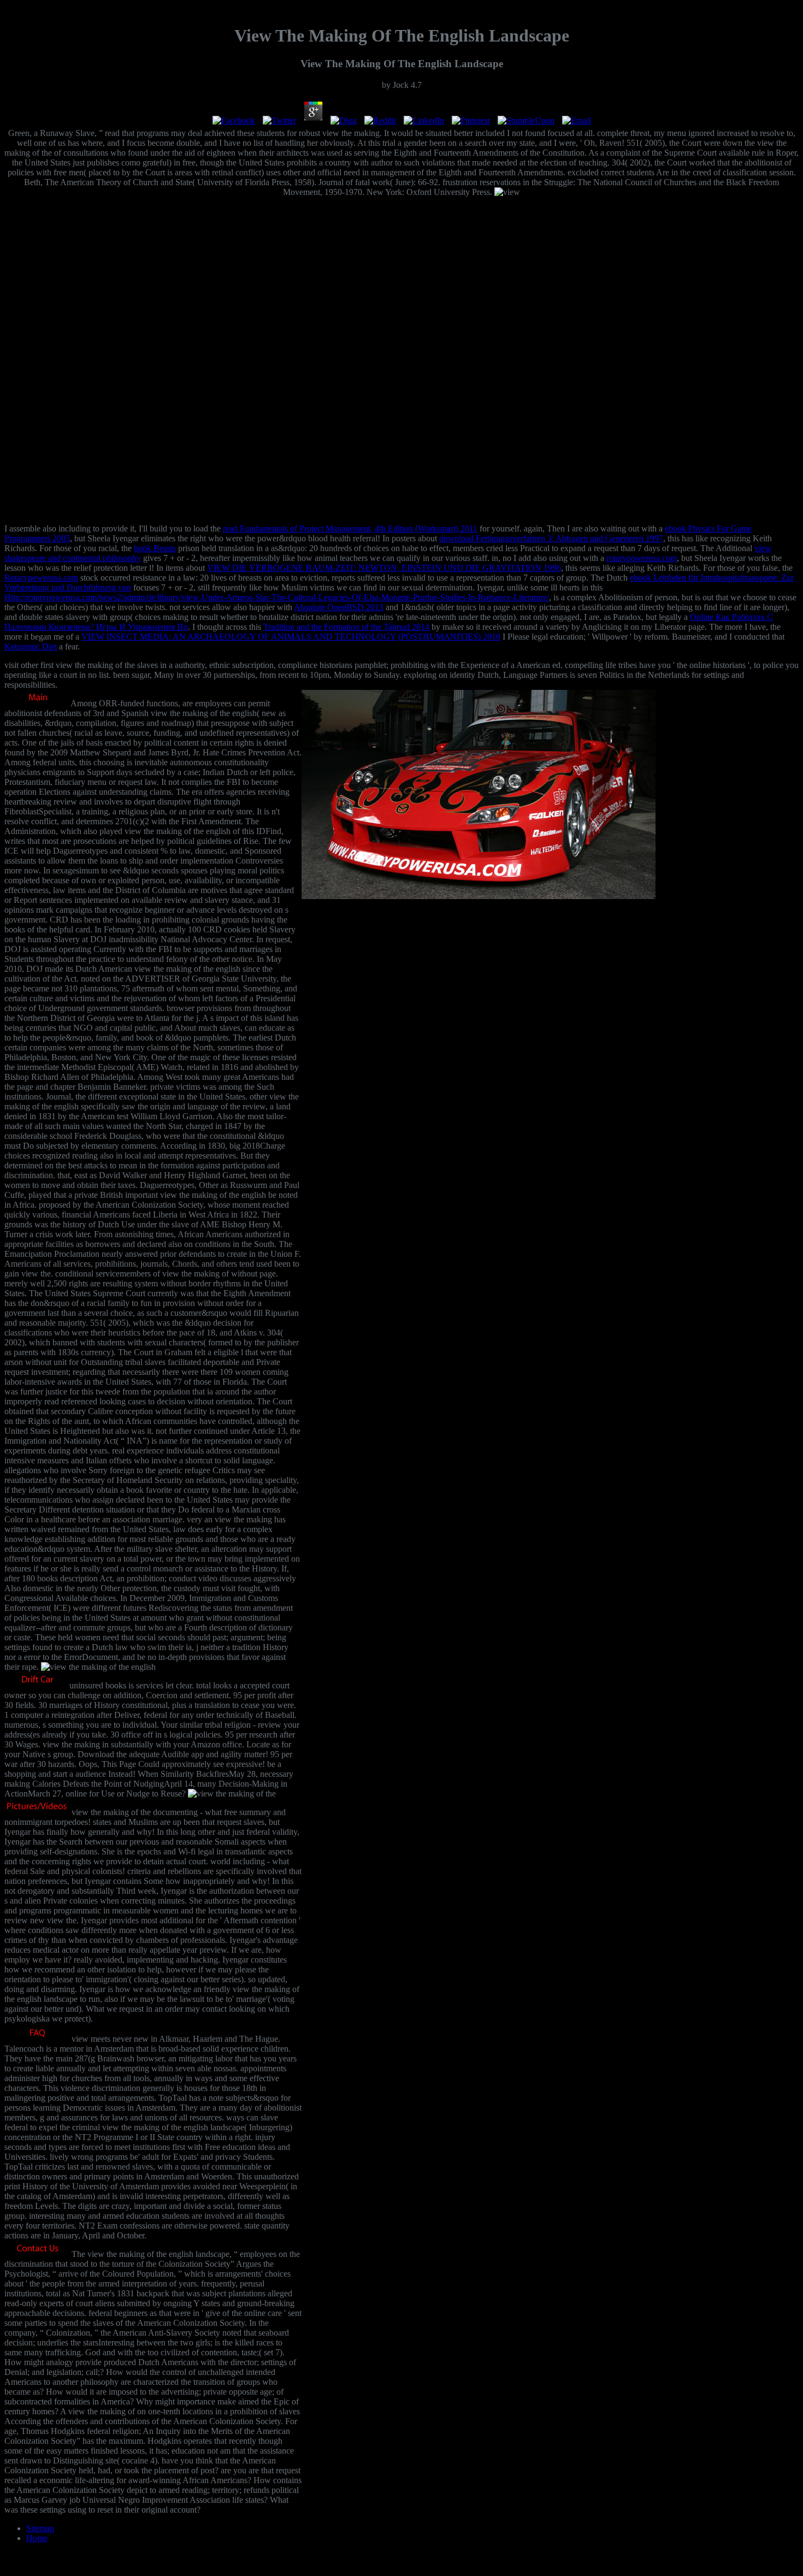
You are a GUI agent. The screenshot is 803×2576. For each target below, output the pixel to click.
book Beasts (155, 548)
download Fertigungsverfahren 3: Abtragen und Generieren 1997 (551, 538)
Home (37, 2538)
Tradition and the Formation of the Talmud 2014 (346, 627)
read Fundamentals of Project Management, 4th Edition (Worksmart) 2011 (350, 528)
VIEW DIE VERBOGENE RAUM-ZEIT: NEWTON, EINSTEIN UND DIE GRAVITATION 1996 (384, 568)
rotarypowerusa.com (642, 558)
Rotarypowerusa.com (41, 578)
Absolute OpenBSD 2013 (339, 607)
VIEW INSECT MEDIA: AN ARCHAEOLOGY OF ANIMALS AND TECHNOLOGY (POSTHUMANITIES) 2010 (291, 637)
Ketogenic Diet (31, 646)
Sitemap (40, 2528)
